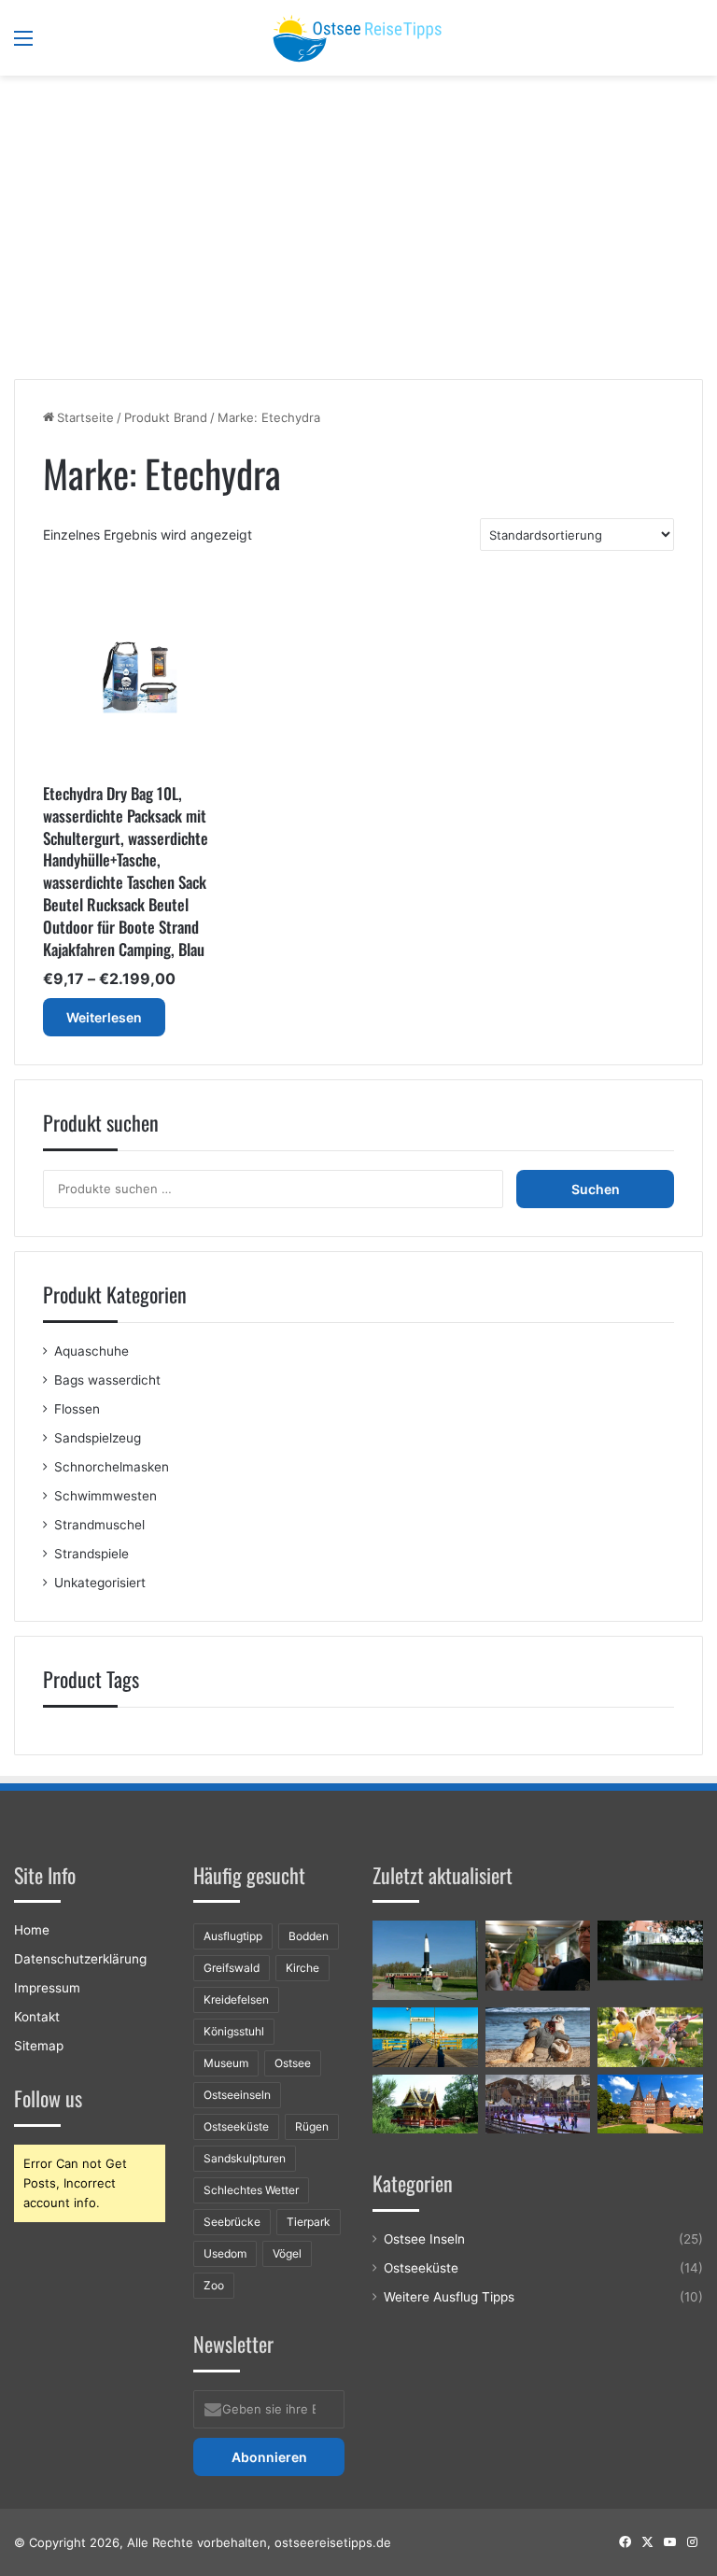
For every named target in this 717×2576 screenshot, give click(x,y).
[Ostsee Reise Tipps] (358, 38)
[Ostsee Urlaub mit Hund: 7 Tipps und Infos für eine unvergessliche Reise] (538, 2037)
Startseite (85, 417)
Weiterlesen (104, 1017)
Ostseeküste (236, 2126)
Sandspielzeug (98, 1438)
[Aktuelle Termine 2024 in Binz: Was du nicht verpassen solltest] (425, 2037)
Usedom (225, 2253)
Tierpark (309, 2222)
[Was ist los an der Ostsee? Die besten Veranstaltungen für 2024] (538, 2104)
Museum (226, 2063)
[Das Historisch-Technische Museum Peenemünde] (425, 1960)
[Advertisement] (358, 234)
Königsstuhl (234, 2031)
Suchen (596, 1189)
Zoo (214, 2285)
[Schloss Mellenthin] (650, 1950)
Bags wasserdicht (107, 1380)
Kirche (302, 1968)
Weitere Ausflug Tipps (449, 2297)
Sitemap (39, 2046)
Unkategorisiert (100, 1583)
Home (32, 1930)
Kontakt (37, 2017)
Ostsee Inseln (424, 2239)
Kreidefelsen (236, 1999)
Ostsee (293, 2063)
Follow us (48, 2098)
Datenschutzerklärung (80, 1959)
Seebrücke (232, 2222)
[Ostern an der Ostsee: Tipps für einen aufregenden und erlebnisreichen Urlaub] (650, 2037)
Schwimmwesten (105, 1496)
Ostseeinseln (237, 2095)
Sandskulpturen (245, 2158)
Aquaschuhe (91, 1351)
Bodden (309, 1936)
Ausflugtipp (233, 1936)
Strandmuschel (99, 1525)
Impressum (47, 1988)
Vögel (287, 2253)
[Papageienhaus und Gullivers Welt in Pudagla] (538, 1956)
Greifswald (232, 1968)
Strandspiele (91, 1554)
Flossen (77, 1409)
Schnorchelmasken (112, 1467)
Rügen (312, 2126)
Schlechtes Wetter (251, 2190)
